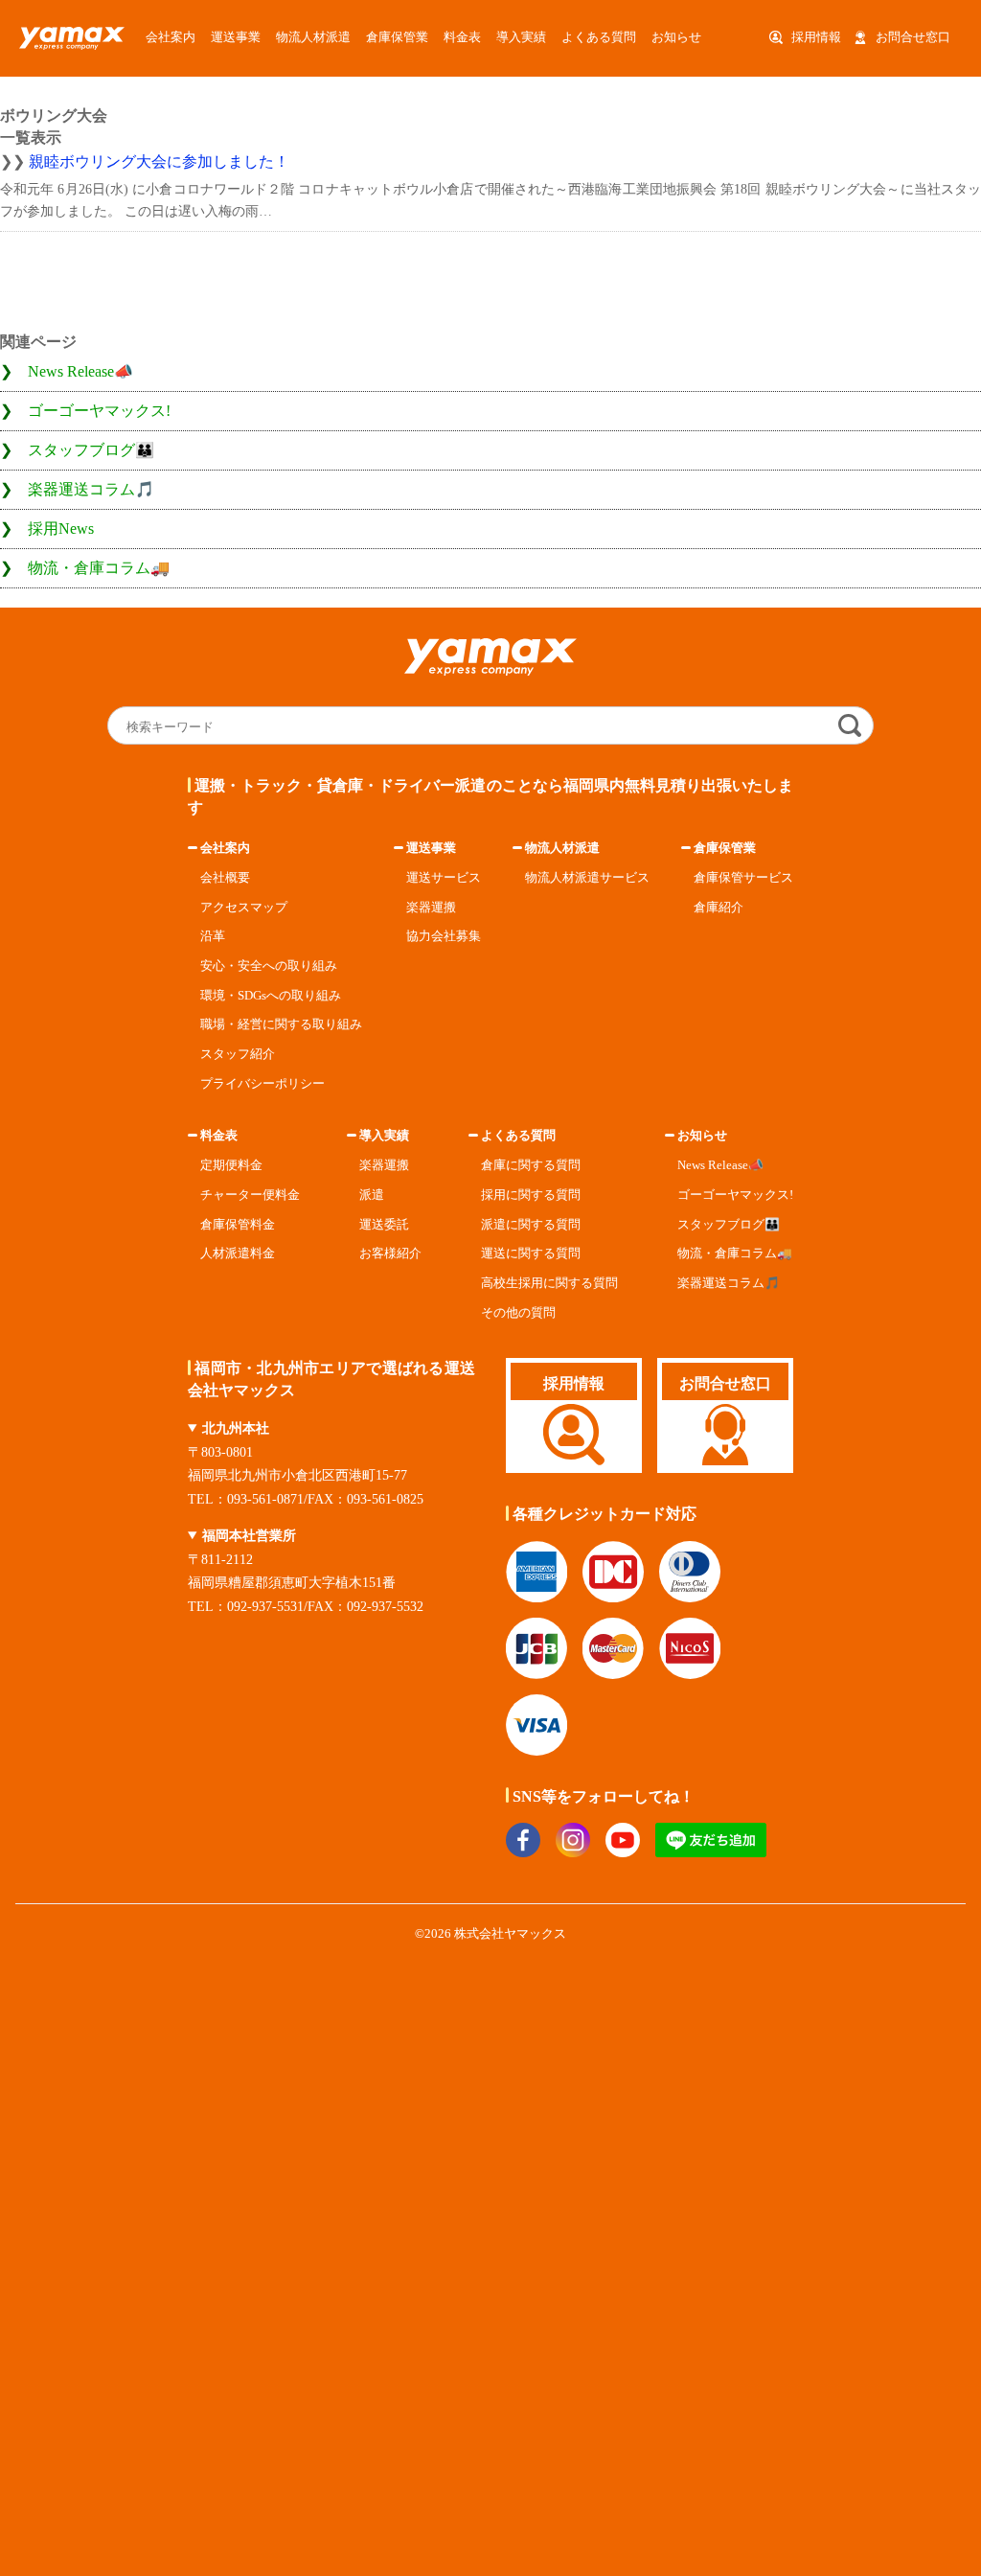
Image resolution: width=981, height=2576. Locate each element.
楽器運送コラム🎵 (91, 489)
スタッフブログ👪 (91, 450)
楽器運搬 (431, 908)
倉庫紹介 (719, 908)
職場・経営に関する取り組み (281, 1024)
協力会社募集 (444, 936)
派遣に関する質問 (531, 1225)
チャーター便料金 (250, 1195)
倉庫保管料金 (238, 1225)
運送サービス (444, 878)
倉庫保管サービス (743, 878)
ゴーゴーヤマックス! (99, 411)
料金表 (219, 1136)
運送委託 (384, 1225)
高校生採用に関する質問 (549, 1283)
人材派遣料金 (238, 1253)
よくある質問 (599, 37)
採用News (61, 529)
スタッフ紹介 (238, 1054)
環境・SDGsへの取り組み (271, 996)
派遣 (372, 1195)
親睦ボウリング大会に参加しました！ (159, 161)
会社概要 (225, 878)
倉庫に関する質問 (531, 1165)
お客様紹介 (390, 1253)
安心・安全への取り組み (269, 966)
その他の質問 (518, 1313)
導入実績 (521, 37)
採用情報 (816, 37)
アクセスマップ (244, 908)
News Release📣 (80, 371)
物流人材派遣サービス (587, 878)
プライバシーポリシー (262, 1084)
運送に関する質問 (531, 1253)
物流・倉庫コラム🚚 (99, 568)
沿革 (213, 936)
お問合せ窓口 (913, 37)
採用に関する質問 (531, 1195)
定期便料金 (231, 1165)
